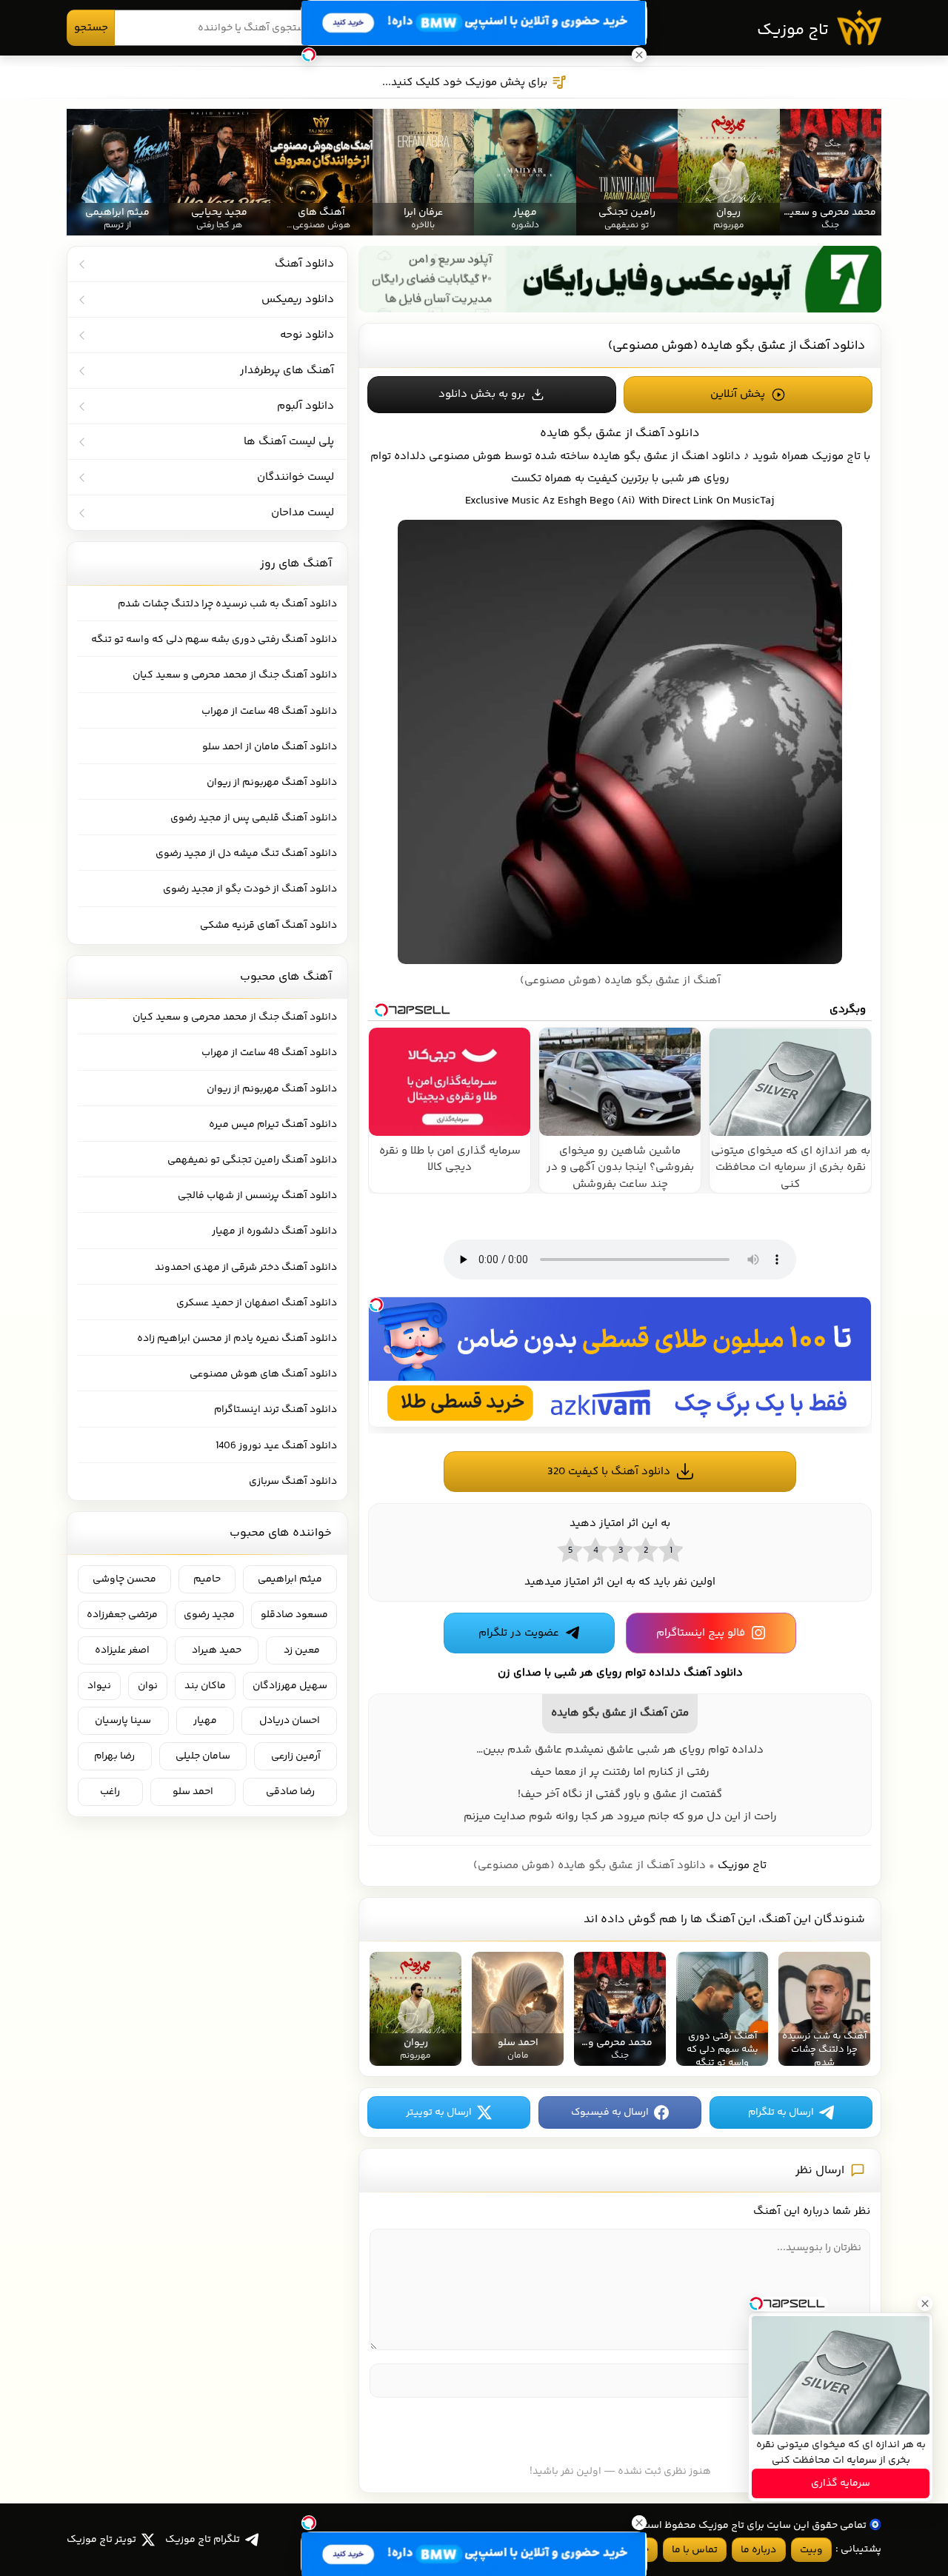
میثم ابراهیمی (290, 1579)
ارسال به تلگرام (781, 2112)
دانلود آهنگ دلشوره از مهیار (274, 1231)
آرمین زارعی (296, 1756)
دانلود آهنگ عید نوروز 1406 (276, 1446)
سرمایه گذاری (841, 2483)
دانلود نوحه (307, 335)
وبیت (811, 2550)
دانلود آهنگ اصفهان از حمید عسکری (257, 1303)
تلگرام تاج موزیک (203, 2540)
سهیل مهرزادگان (290, 1686)
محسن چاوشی (124, 1579)
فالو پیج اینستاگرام (701, 1633)
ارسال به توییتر (439, 2112)
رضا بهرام (114, 1756)
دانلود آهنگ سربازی (293, 1482)
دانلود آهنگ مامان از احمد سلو (270, 747)
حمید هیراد (217, 1650)
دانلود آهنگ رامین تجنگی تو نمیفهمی (252, 1160)
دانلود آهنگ (304, 264)
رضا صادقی (290, 1792)
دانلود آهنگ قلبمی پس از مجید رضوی (254, 818)
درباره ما (758, 2550)
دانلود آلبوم (306, 406)
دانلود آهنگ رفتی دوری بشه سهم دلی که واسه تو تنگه (214, 640)
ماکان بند (205, 1686)
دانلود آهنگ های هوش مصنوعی (263, 1374)
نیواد (99, 1686)
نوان (148, 1686)
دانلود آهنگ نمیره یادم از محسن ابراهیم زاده (237, 1339)
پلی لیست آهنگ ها (289, 442)
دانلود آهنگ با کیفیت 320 (609, 1472)
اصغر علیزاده (122, 1650)
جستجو (91, 28)
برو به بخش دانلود (482, 394)
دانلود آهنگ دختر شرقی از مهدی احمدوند (246, 1268)
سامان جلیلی (203, 1756)
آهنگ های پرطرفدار (287, 371)
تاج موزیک (793, 30)
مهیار (205, 1721)
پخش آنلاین (738, 394)
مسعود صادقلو (294, 1615)
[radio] (670, 1550)
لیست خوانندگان (296, 477)
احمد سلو (193, 1792)
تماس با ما (695, 2550)
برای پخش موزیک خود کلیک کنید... (465, 83)
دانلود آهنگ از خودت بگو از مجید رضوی (250, 889)
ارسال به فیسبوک (610, 2112)
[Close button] (925, 2304)
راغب (110, 1792)
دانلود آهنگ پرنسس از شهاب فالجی (257, 1196)
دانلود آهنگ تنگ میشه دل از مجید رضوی (246, 854)
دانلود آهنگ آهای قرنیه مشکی (268, 926)
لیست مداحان (303, 513)
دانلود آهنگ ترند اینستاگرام (276, 1410)
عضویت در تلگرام (519, 1633)
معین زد (302, 1650)
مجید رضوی (209, 1615)
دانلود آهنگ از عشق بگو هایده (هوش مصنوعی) (737, 346)
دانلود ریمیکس (298, 300)
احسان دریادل (290, 1721)
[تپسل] (376, 1305)
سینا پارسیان (123, 1721)
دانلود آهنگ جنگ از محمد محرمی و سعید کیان (235, 675)
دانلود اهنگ (711, 456)
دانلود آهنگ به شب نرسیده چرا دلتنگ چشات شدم (227, 604)
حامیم (207, 1579)
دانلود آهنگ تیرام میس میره (273, 1125)
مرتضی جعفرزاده (122, 1615)
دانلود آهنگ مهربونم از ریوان (272, 783)
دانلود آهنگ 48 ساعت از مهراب (269, 712)
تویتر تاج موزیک (101, 2540)
